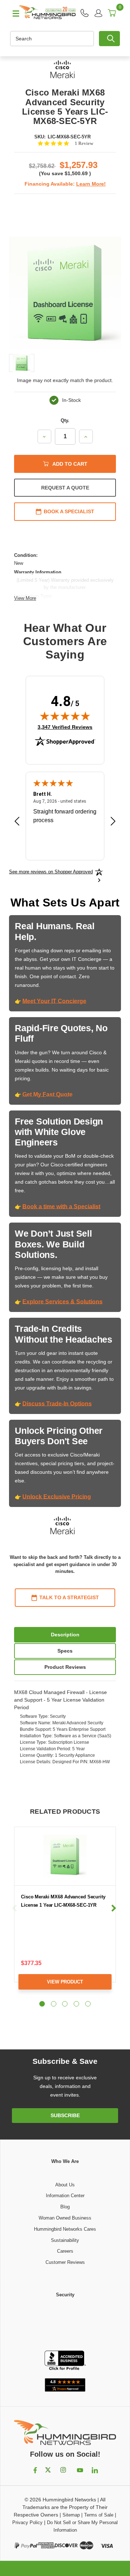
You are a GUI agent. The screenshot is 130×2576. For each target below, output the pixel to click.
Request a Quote (65, 488)
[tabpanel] (65, 1914)
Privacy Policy (27, 2522)
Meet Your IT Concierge (54, 1001)
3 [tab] (65, 2004)
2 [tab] (54, 2004)
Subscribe (65, 2115)
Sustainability (65, 2240)
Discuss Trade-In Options (57, 1404)
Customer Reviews (65, 2262)
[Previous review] (17, 822)
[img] (65, 716)
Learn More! (91, 184)
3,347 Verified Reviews (65, 727)
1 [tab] (42, 2004)
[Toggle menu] (13, 13)
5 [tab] (88, 2004)
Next (114, 1908)
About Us (65, 2185)
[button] (65, 2325)
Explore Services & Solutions (62, 1302)
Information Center (65, 2196)
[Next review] (113, 822)
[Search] (109, 39)
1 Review (84, 143)
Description (65, 1635)
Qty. (65, 420)
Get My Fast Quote (47, 1094)
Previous (15, 1908)
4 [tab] (76, 2004)
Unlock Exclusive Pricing (57, 1497)
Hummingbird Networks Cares (65, 2229)
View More (25, 598)
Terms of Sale (99, 2515)
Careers (65, 2251)
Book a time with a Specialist (61, 1207)
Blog (65, 2207)
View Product (65, 1982)
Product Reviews (65, 1667)
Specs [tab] (65, 1651)
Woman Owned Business (65, 2218)
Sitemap (71, 2515)
